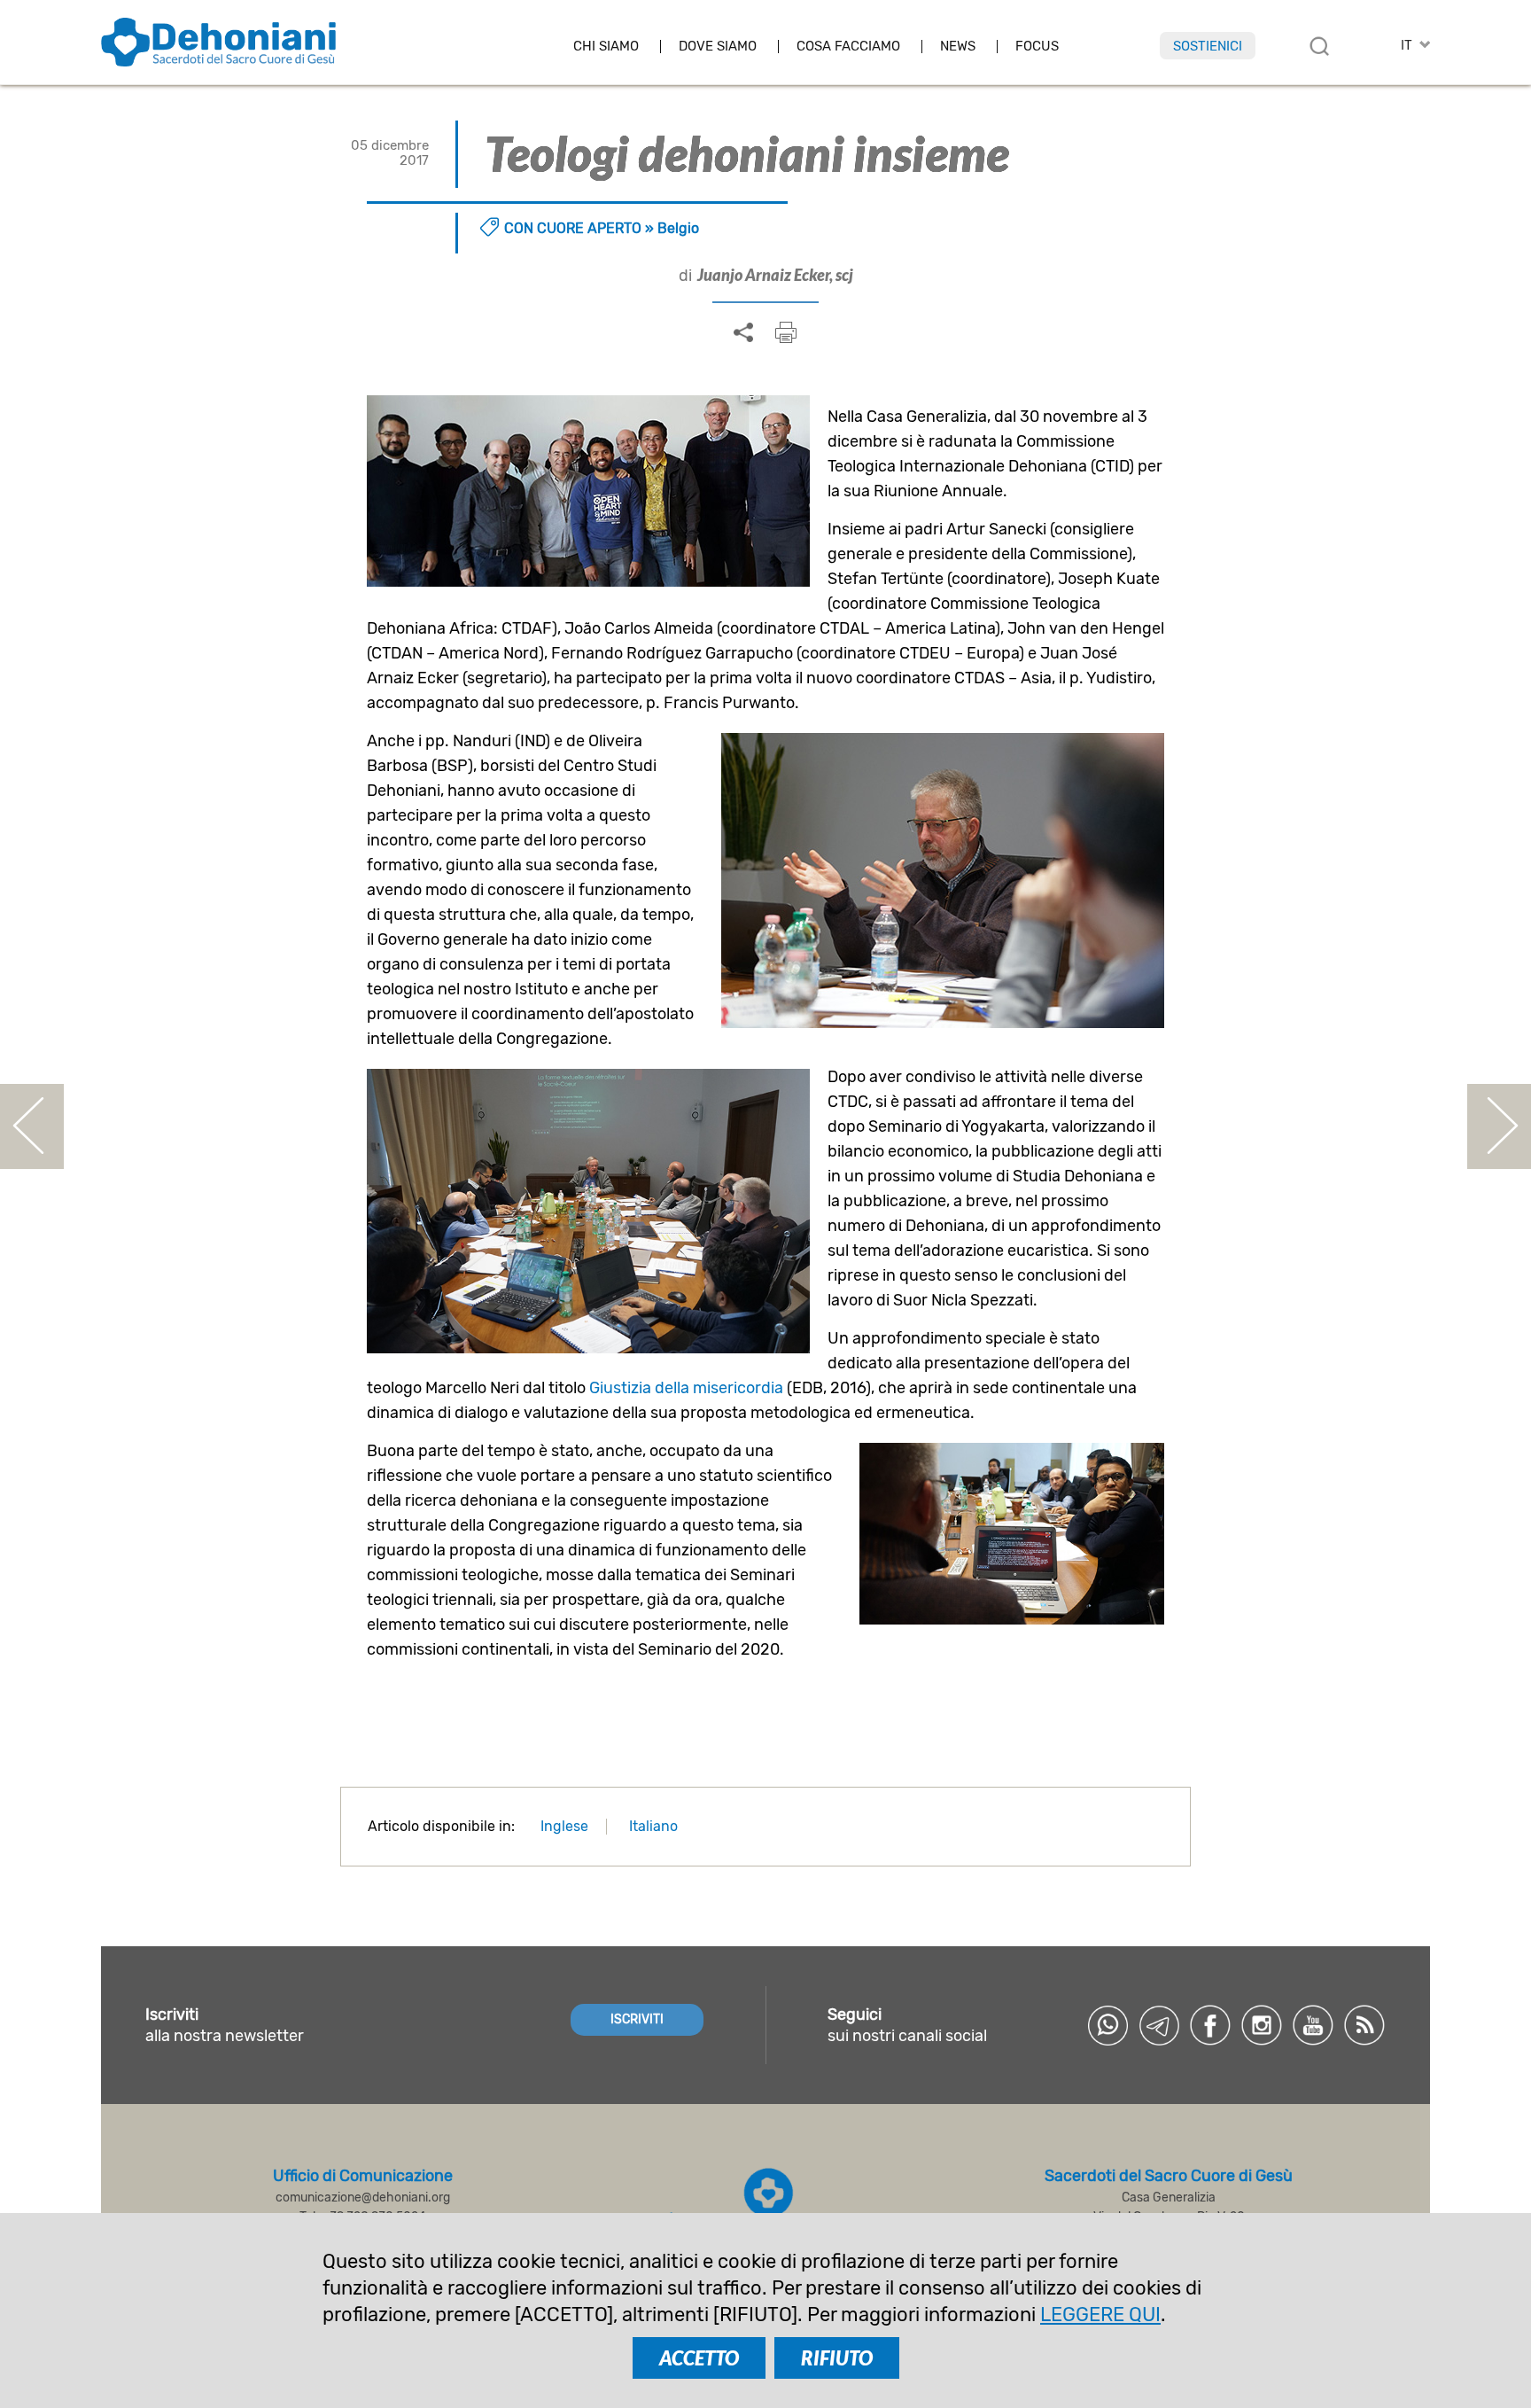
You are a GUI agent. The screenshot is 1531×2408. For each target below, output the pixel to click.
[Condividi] (743, 333)
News (958, 47)
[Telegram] (1159, 2025)
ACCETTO (699, 2358)
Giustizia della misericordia (686, 1388)
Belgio (678, 228)
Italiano (653, 1826)
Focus (1037, 47)
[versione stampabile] (786, 332)
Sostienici (1208, 46)
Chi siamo (606, 47)
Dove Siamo (718, 47)
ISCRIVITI (637, 2019)
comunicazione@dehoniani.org (363, 2198)
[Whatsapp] (1107, 2025)
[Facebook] (1210, 2025)
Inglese (564, 1826)
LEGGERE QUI (1100, 2314)
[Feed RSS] (1364, 2025)
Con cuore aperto (573, 228)
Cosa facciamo (848, 47)
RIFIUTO (837, 2358)
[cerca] (1319, 46)
